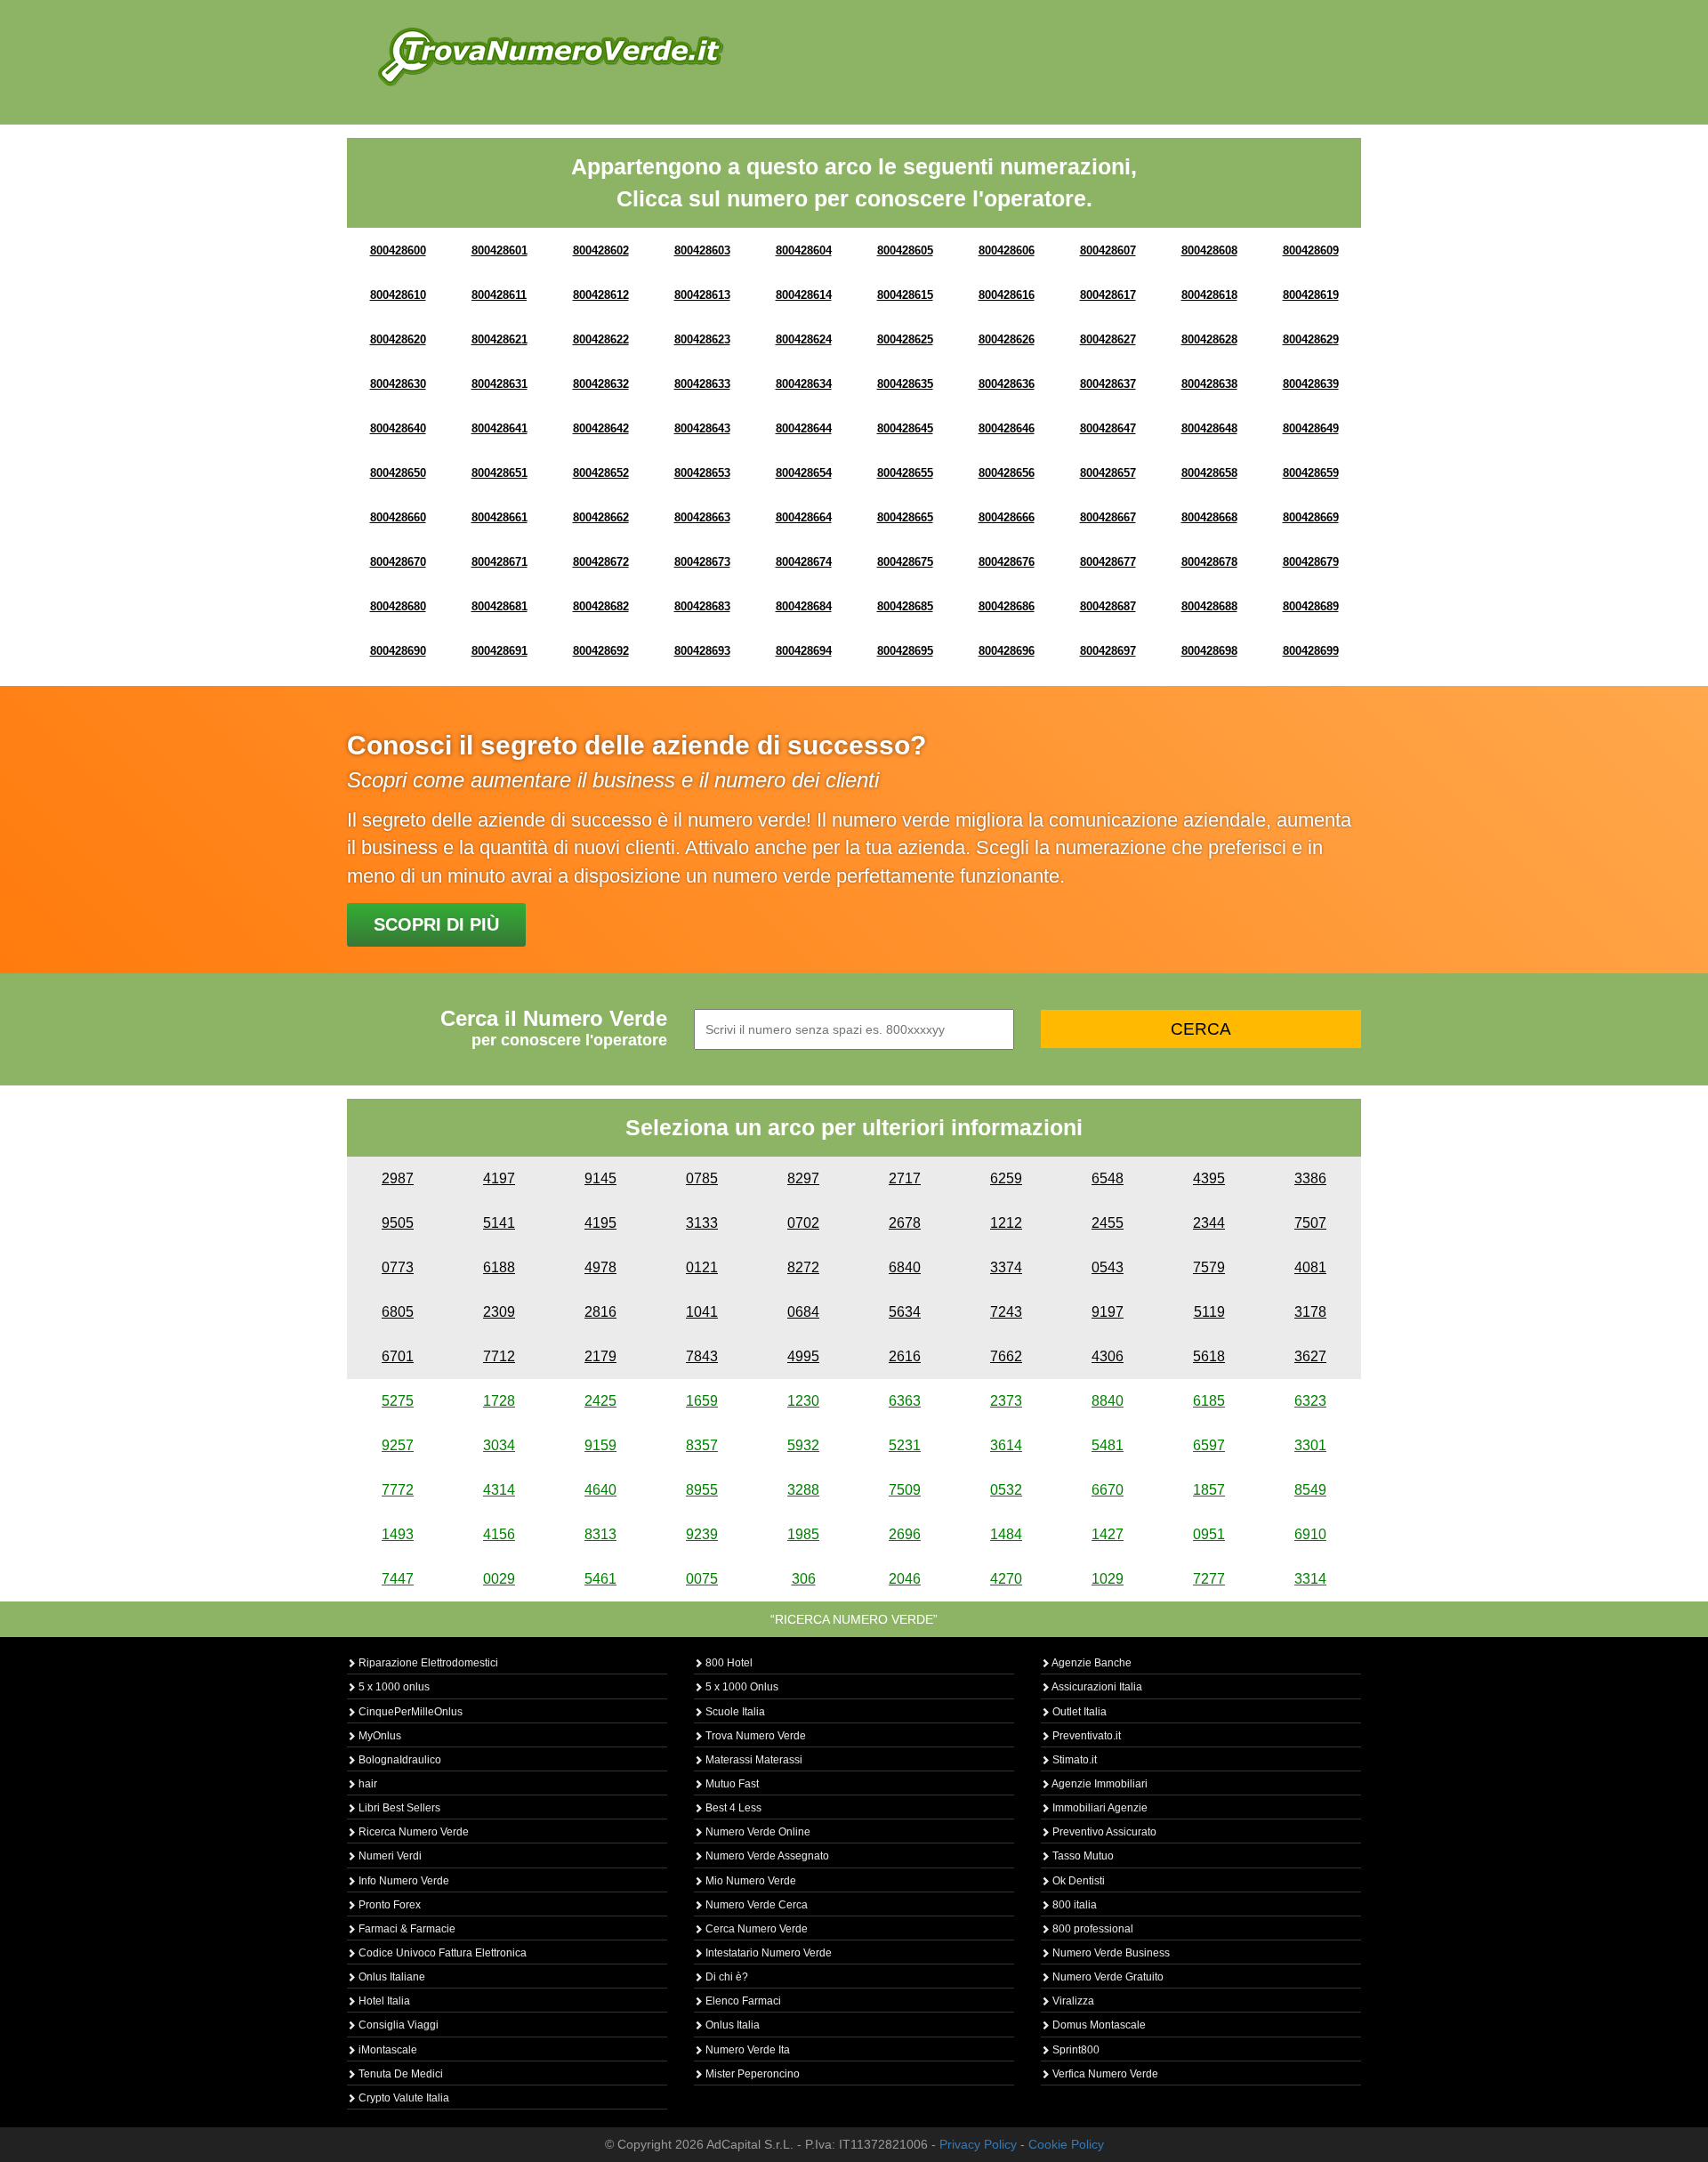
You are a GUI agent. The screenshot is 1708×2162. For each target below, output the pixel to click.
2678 (905, 1223)
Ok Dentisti (1077, 1881)
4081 (1310, 1267)
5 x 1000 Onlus (741, 1687)
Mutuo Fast (731, 1784)
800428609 (1311, 250)
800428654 (804, 473)
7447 (398, 1579)
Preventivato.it (1085, 1736)
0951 (1209, 1534)
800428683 (702, 606)
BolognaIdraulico (399, 1760)
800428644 (804, 428)
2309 (499, 1312)
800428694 (804, 651)
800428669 (1311, 517)
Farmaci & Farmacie (406, 1929)
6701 (398, 1356)
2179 (600, 1356)
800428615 (905, 295)
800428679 (1311, 562)
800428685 (905, 606)
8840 (1108, 1401)
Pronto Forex (388, 1905)
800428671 (500, 562)
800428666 (1007, 517)
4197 (499, 1178)
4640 (600, 1490)
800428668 (1209, 517)
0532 (1006, 1490)
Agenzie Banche (1091, 1663)
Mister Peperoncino (751, 2074)
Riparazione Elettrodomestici (427, 1663)
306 (804, 1579)
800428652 (601, 473)
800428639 (1311, 384)
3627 (1310, 1356)
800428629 (1311, 339)
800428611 (499, 295)
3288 (803, 1490)
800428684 (804, 606)
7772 (398, 1490)
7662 (1006, 1356)
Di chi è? (725, 1977)
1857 (1209, 1490)
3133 (702, 1223)
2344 (1209, 1223)
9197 (1108, 1312)
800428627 (1108, 339)
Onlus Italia (731, 2025)
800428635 (905, 384)
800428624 (804, 339)
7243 (1006, 1312)
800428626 (1007, 339)
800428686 (1007, 606)
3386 (1310, 1178)
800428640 (398, 428)
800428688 (1209, 606)
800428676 (1007, 562)
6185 (1209, 1401)
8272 (803, 1267)
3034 (499, 1445)
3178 (1310, 1312)
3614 (1006, 1445)
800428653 (702, 473)
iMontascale (387, 2050)
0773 (398, 1267)
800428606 (1007, 250)
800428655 (905, 473)
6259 (1006, 1178)
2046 (905, 1579)
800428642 (601, 428)
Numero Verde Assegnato (766, 1856)
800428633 (702, 384)
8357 (702, 1445)
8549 (1310, 1490)
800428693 (702, 651)
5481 (1108, 1445)
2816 (600, 1312)
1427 (1108, 1534)
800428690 (398, 651)
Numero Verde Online (757, 1832)
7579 (1209, 1267)
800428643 (702, 428)
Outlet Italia (1078, 1712)
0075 (702, 1579)
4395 (1209, 1178)
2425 (600, 1401)
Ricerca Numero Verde (412, 1832)
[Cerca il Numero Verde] (551, 56)
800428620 (398, 339)
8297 (803, 1178)
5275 (398, 1401)
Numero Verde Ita (746, 2050)
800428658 (1209, 473)
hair (367, 1784)
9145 (600, 1178)
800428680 (398, 606)
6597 (1209, 1445)
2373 (1006, 1401)
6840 (905, 1267)
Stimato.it (1073, 1760)
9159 (600, 1445)
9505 (398, 1223)
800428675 (905, 562)
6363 (905, 1401)
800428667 (1108, 517)
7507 (1310, 1223)
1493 (398, 1534)
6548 (1108, 1178)
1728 (499, 1401)
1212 (1006, 1223)
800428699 (1311, 651)
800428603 (702, 250)
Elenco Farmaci (742, 2001)
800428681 (500, 606)
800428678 (1209, 562)
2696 (905, 1534)
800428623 (702, 339)
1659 (702, 1401)
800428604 (804, 250)
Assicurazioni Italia (1096, 1687)
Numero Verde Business (1110, 1953)
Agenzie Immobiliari (1099, 1784)
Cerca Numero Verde (755, 1929)
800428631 (500, 384)
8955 (702, 1490)
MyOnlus (379, 1736)
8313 (600, 1534)
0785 (702, 1178)
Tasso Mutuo (1082, 1856)
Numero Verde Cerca (755, 1905)
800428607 (1108, 250)
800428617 (1108, 295)
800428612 (601, 295)
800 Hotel (728, 1663)
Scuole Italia (734, 1712)
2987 (398, 1178)
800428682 (601, 606)
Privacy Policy (978, 2144)
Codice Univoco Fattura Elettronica (441, 1953)
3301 (1310, 1445)
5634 (905, 1312)
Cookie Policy (1066, 2144)
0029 (499, 1579)
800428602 (601, 250)
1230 (803, 1401)
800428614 (804, 295)
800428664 (804, 517)
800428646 (1007, 428)
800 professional (1092, 1929)
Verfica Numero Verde (1104, 2074)
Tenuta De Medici (399, 2074)
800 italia (1073, 1905)
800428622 (601, 339)
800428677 (1108, 562)
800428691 (500, 651)
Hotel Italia (383, 2001)
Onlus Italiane (391, 1977)
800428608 (1209, 250)
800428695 (905, 651)
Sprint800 (1075, 2050)
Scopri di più (436, 924)
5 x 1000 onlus (393, 1687)
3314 (1310, 1579)
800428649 (1311, 428)
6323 (1310, 1401)
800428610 (398, 295)
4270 (1006, 1579)
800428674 (804, 562)
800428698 (1209, 651)
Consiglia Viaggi (397, 2025)
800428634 (804, 384)
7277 (1209, 1579)
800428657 (1108, 473)
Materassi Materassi (753, 1760)
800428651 (500, 473)
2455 (1108, 1223)
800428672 (601, 562)
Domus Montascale (1098, 2025)
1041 (702, 1312)
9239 (702, 1534)
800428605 (905, 250)
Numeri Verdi (389, 1856)
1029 (1108, 1579)
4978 (600, 1267)
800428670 (398, 562)
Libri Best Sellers (398, 1808)
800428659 (1311, 473)
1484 (1006, 1534)
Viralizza (1072, 2001)
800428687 (1108, 606)
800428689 (1311, 606)
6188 (499, 1267)
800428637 (1108, 384)
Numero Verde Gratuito (1107, 1977)
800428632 (601, 384)
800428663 (702, 517)
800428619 (1311, 295)
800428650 (398, 473)
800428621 (500, 339)
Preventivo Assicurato (1103, 1832)
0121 (702, 1267)
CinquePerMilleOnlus (409, 1712)
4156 (499, 1534)
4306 (1108, 1356)
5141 (499, 1223)
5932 (803, 1445)
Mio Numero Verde (749, 1881)
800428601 (500, 250)
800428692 (601, 651)
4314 (499, 1490)
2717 (905, 1178)
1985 (803, 1534)
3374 (1006, 1267)
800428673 (702, 562)
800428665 (905, 517)
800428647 (1108, 428)
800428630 (398, 384)
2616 (905, 1356)
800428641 (500, 428)
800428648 (1209, 428)
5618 (1209, 1356)
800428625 (905, 339)
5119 (1209, 1312)
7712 (499, 1356)
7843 (702, 1356)
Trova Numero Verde (754, 1736)
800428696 (1007, 651)
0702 (803, 1223)
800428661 (500, 517)
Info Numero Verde (403, 1881)
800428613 (702, 295)
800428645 (905, 428)
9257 (398, 1445)
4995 (803, 1356)
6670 (1108, 1490)
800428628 (1209, 339)
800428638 (1209, 384)
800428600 (398, 250)
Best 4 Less (732, 1808)
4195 (600, 1223)
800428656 (1007, 473)
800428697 (1108, 651)
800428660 (398, 517)
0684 (803, 1312)
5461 (600, 1579)
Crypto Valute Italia (403, 2098)
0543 (1108, 1267)
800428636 (1007, 384)
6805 (398, 1312)
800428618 (1209, 295)
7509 (905, 1490)
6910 (1310, 1534)
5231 (905, 1445)
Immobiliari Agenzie (1099, 1808)
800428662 (601, 517)
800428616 (1007, 295)
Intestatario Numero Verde (767, 1953)
